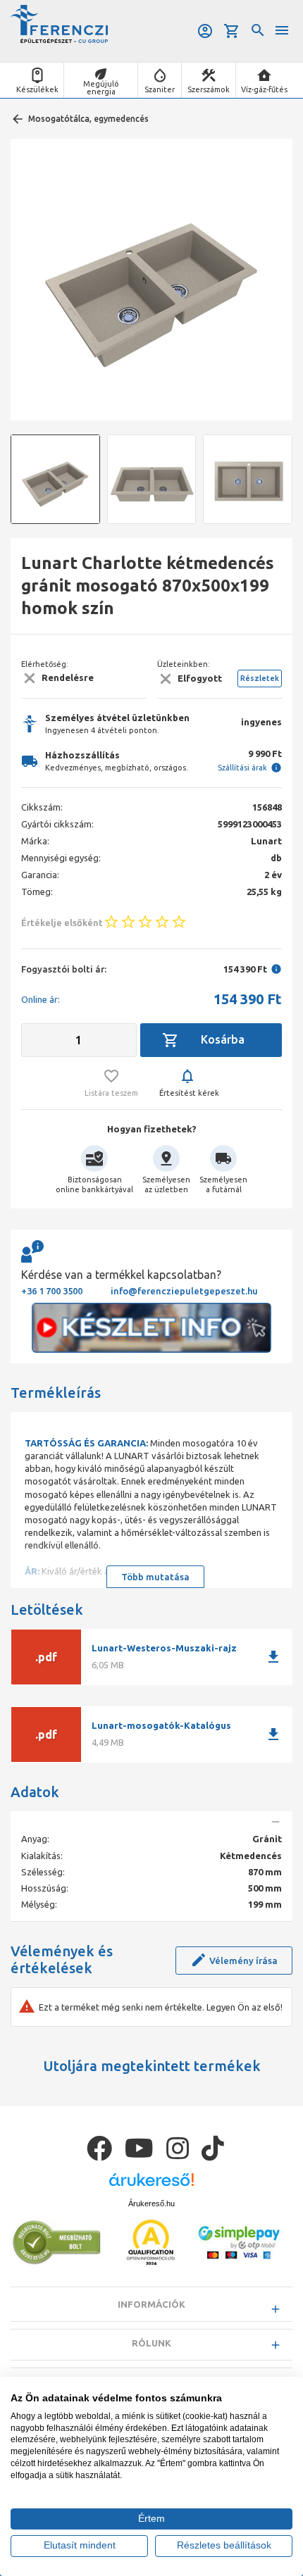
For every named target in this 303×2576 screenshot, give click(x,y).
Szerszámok (209, 89)
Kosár (233, 31)
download (273, 1657)
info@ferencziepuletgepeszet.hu (184, 1291)
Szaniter (160, 89)
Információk (151, 2304)
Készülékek (37, 89)
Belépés (206, 31)
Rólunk (151, 2343)
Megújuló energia (101, 88)
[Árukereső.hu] (151, 2185)
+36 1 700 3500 (52, 1291)
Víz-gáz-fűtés (264, 89)
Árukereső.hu (151, 2203)
